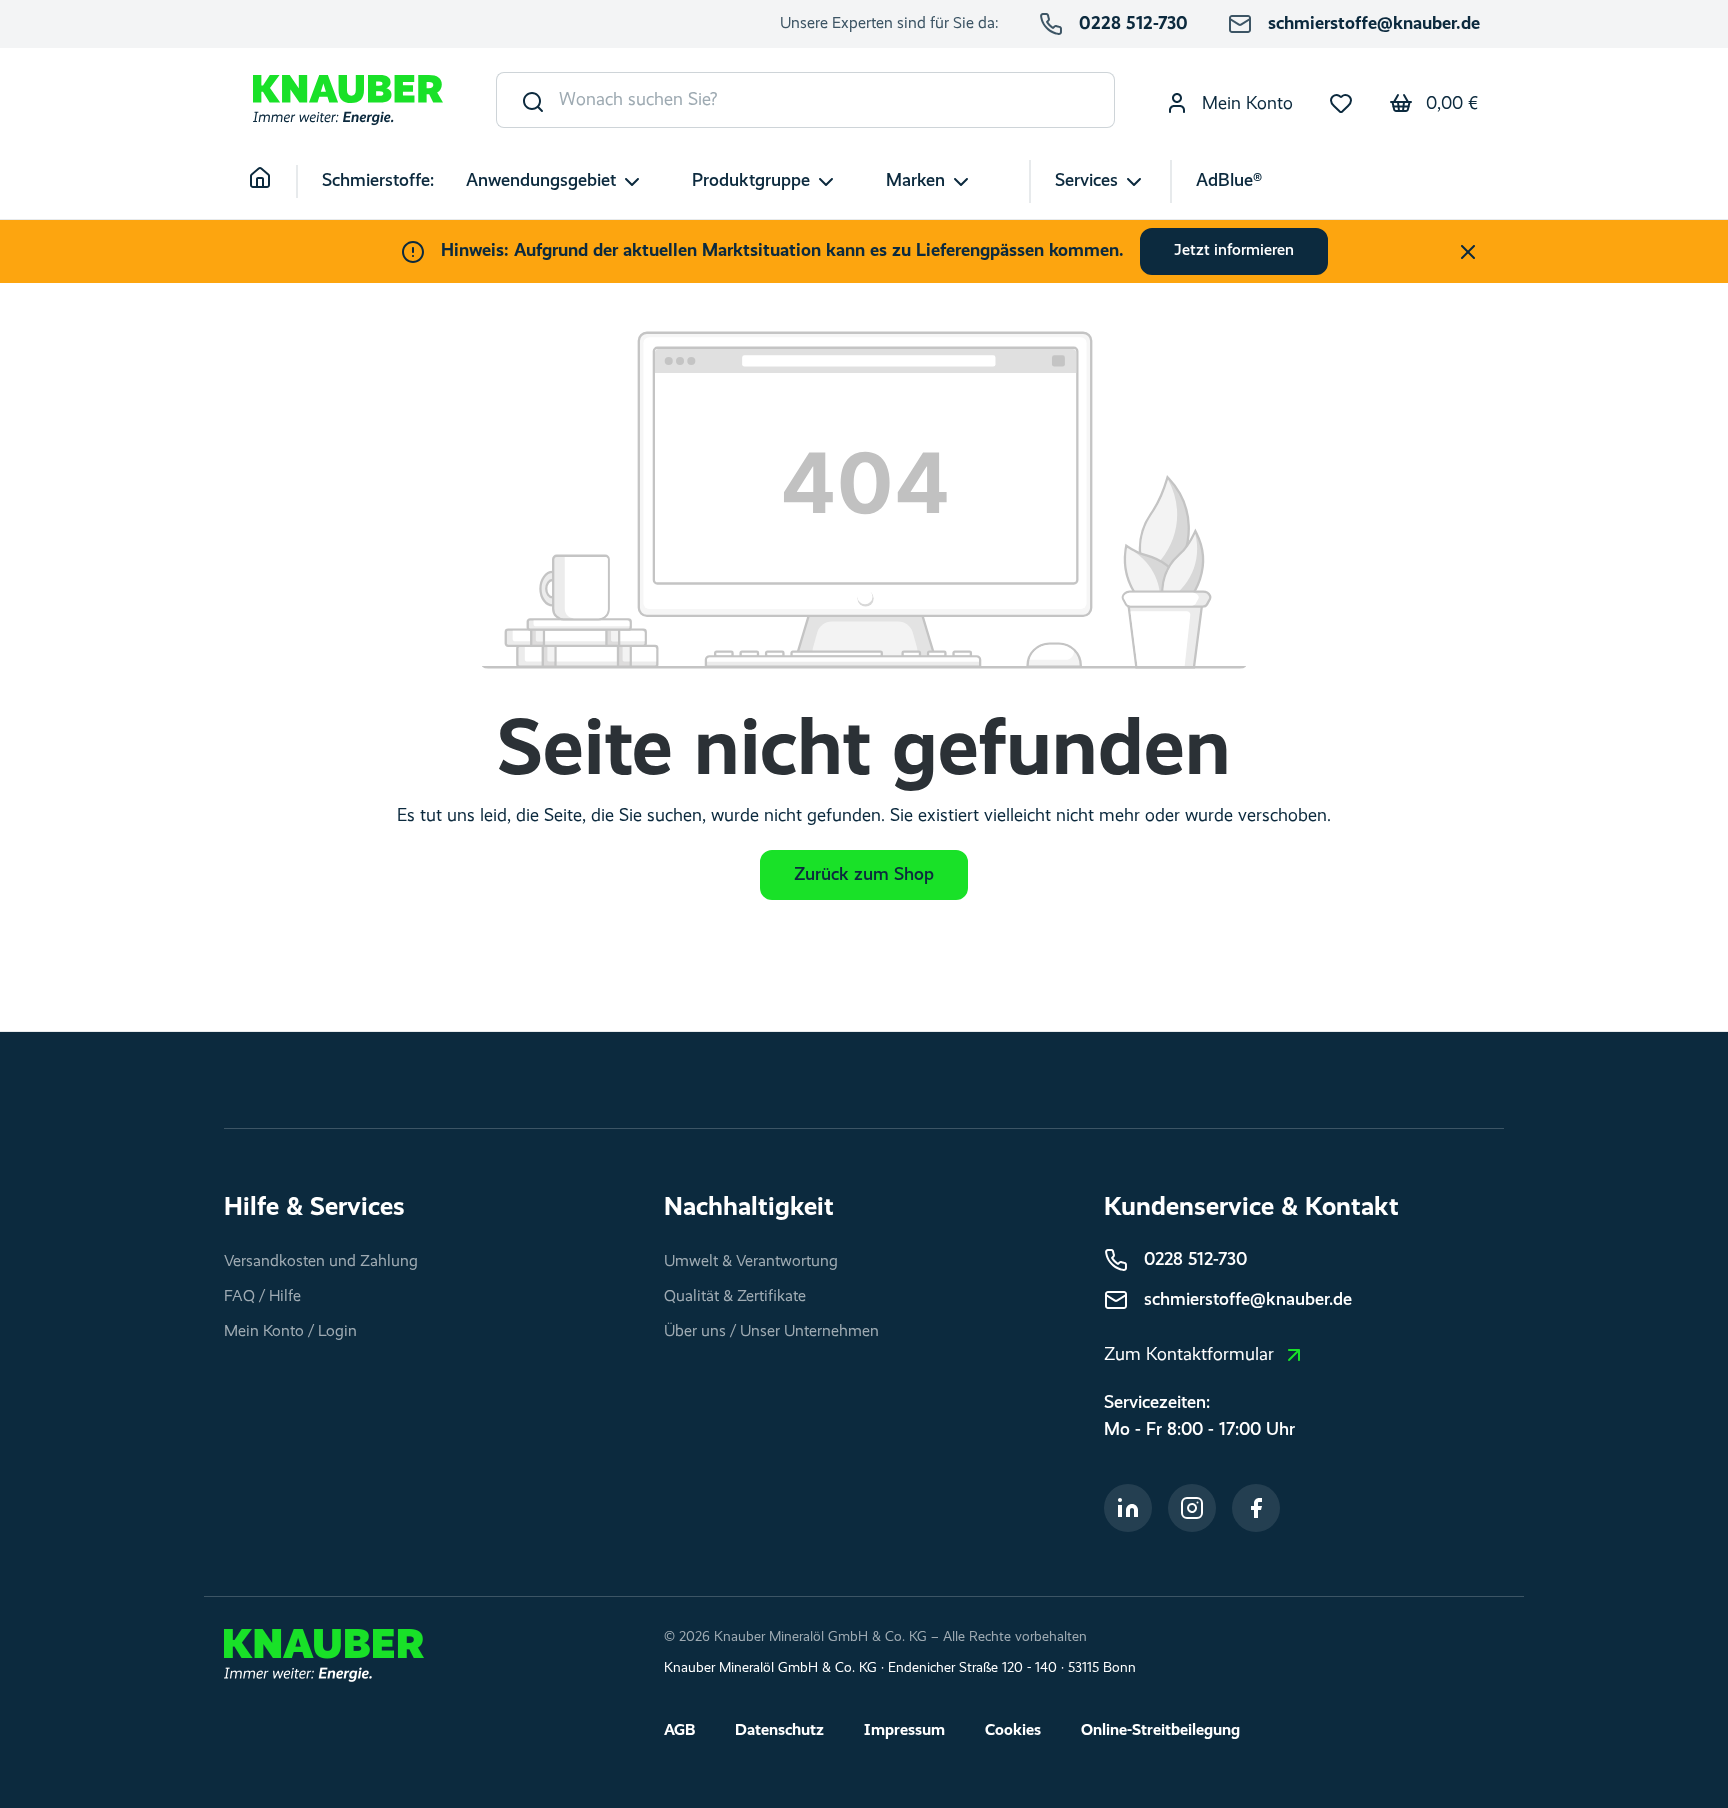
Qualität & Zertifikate (735, 1297)
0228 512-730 (1133, 24)
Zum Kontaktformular (1189, 1355)
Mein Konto (1245, 104)
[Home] (273, 181)
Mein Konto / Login (290, 1332)
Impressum (904, 1731)
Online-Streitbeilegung (1160, 1731)
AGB (679, 1731)
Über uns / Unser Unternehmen (771, 1332)
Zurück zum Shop (864, 875)
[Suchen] (528, 100)
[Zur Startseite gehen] (348, 100)
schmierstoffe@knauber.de (1374, 24)
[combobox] (837, 100)
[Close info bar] (1468, 252)
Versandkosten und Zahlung (321, 1262)
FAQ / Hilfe (262, 1297)
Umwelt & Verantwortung (751, 1262)
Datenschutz (779, 1731)
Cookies (1013, 1731)
